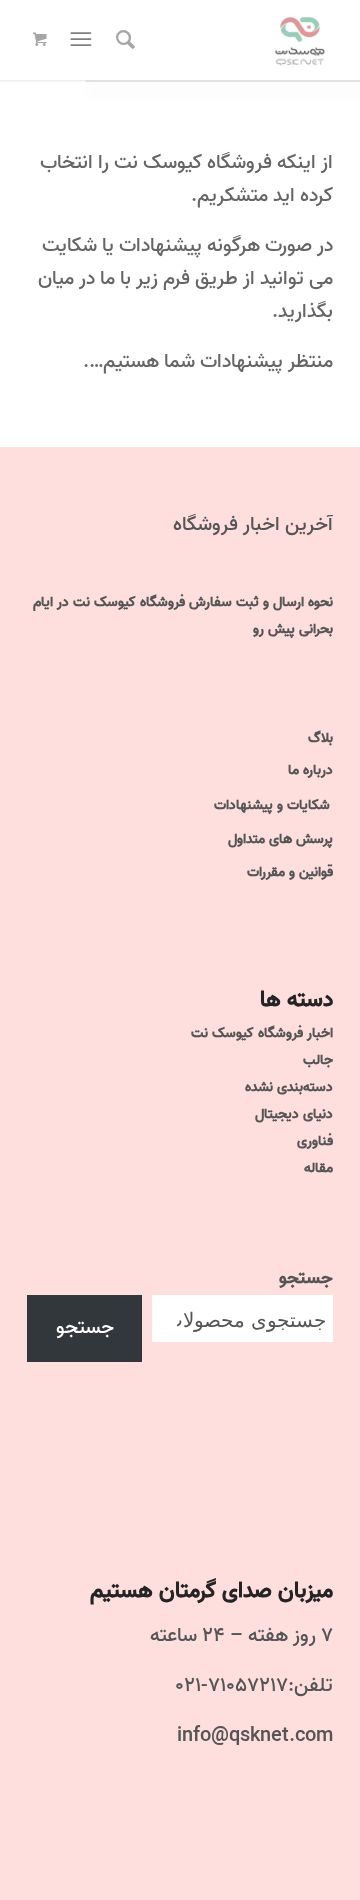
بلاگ (320, 738)
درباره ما (310, 770)
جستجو (306, 1278)
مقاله (318, 1168)
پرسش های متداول (280, 839)
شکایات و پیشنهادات (272, 805)
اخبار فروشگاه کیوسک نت (262, 1033)
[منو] (79, 40)
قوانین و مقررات (290, 872)
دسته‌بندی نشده (289, 1087)
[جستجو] (122, 40)
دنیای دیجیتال (294, 1114)
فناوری (315, 1141)
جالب (318, 1060)
